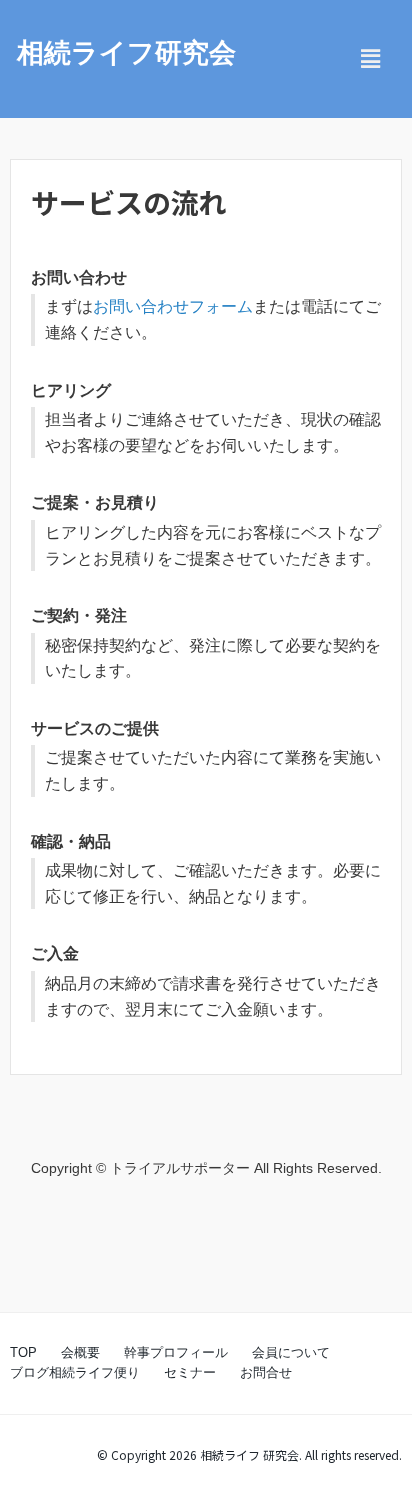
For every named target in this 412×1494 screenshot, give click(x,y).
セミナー (190, 1372)
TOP (23, 1352)
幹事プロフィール (176, 1352)
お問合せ (266, 1372)
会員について (291, 1352)
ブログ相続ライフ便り (75, 1372)
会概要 (80, 1352)
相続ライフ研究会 (126, 53)
